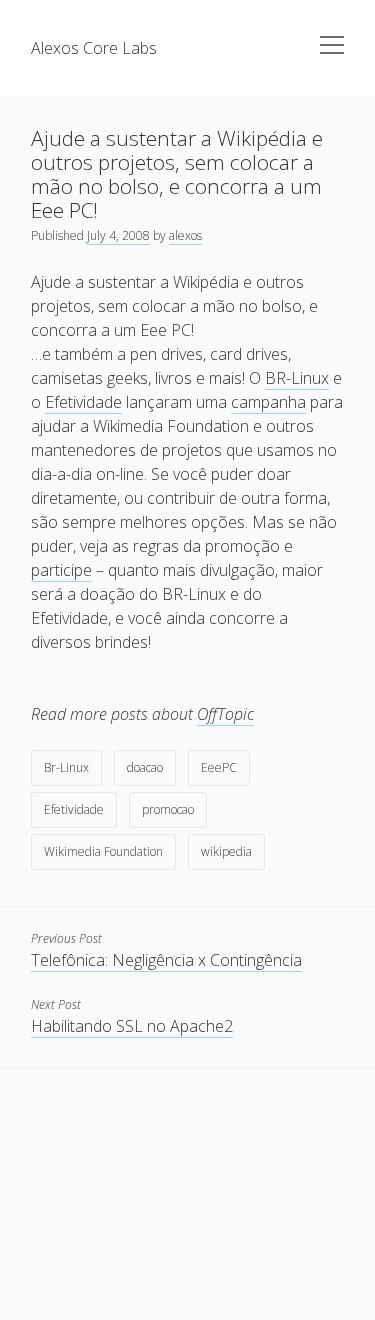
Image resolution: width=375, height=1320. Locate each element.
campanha (268, 402)
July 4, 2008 (118, 235)
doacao (145, 767)
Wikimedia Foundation (103, 851)
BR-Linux (297, 378)
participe (61, 570)
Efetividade (83, 402)
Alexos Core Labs (94, 48)
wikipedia (226, 851)
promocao (168, 809)
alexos (185, 235)
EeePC (219, 767)
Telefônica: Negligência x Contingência (166, 960)
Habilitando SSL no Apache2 (132, 1026)
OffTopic (225, 714)
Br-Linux (66, 767)
